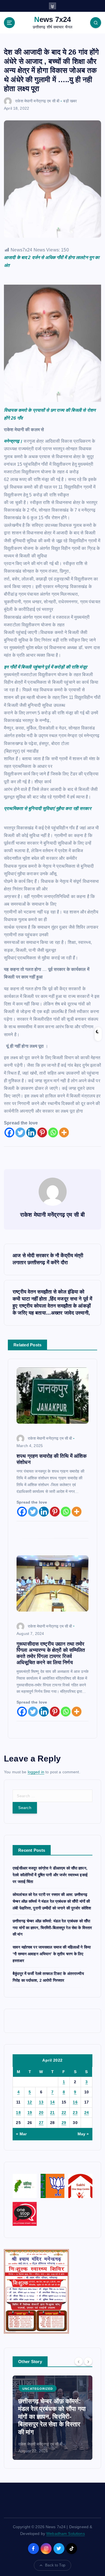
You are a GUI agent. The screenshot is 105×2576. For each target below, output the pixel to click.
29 (64, 2123)
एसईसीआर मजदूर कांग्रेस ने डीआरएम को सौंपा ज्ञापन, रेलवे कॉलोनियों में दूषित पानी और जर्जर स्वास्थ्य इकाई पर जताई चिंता (50, 1875)
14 (53, 2102)
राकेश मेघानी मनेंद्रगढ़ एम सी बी (37, 101)
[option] (53, 2418)
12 (30, 2102)
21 (53, 2112)
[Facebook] (9, 1132)
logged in (36, 1772)
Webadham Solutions (66, 2534)
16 (75, 2102)
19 (30, 2112)
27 (41, 2123)
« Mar (21, 2134)
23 (75, 2112)
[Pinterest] (42, 1132)
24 (87, 2112)
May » (83, 2134)
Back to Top (55, 2565)
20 (41, 2112)
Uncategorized (38, 2389)
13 (41, 2102)
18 (18, 2112)
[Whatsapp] (53, 1132)
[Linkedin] (31, 1132)
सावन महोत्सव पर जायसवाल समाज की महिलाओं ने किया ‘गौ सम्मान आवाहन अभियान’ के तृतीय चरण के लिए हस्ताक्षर (52, 1954)
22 (64, 2112)
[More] (64, 1132)
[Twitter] (20, 1132)
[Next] (88, 2361)
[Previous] (79, 2361)
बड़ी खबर (70, 101)
